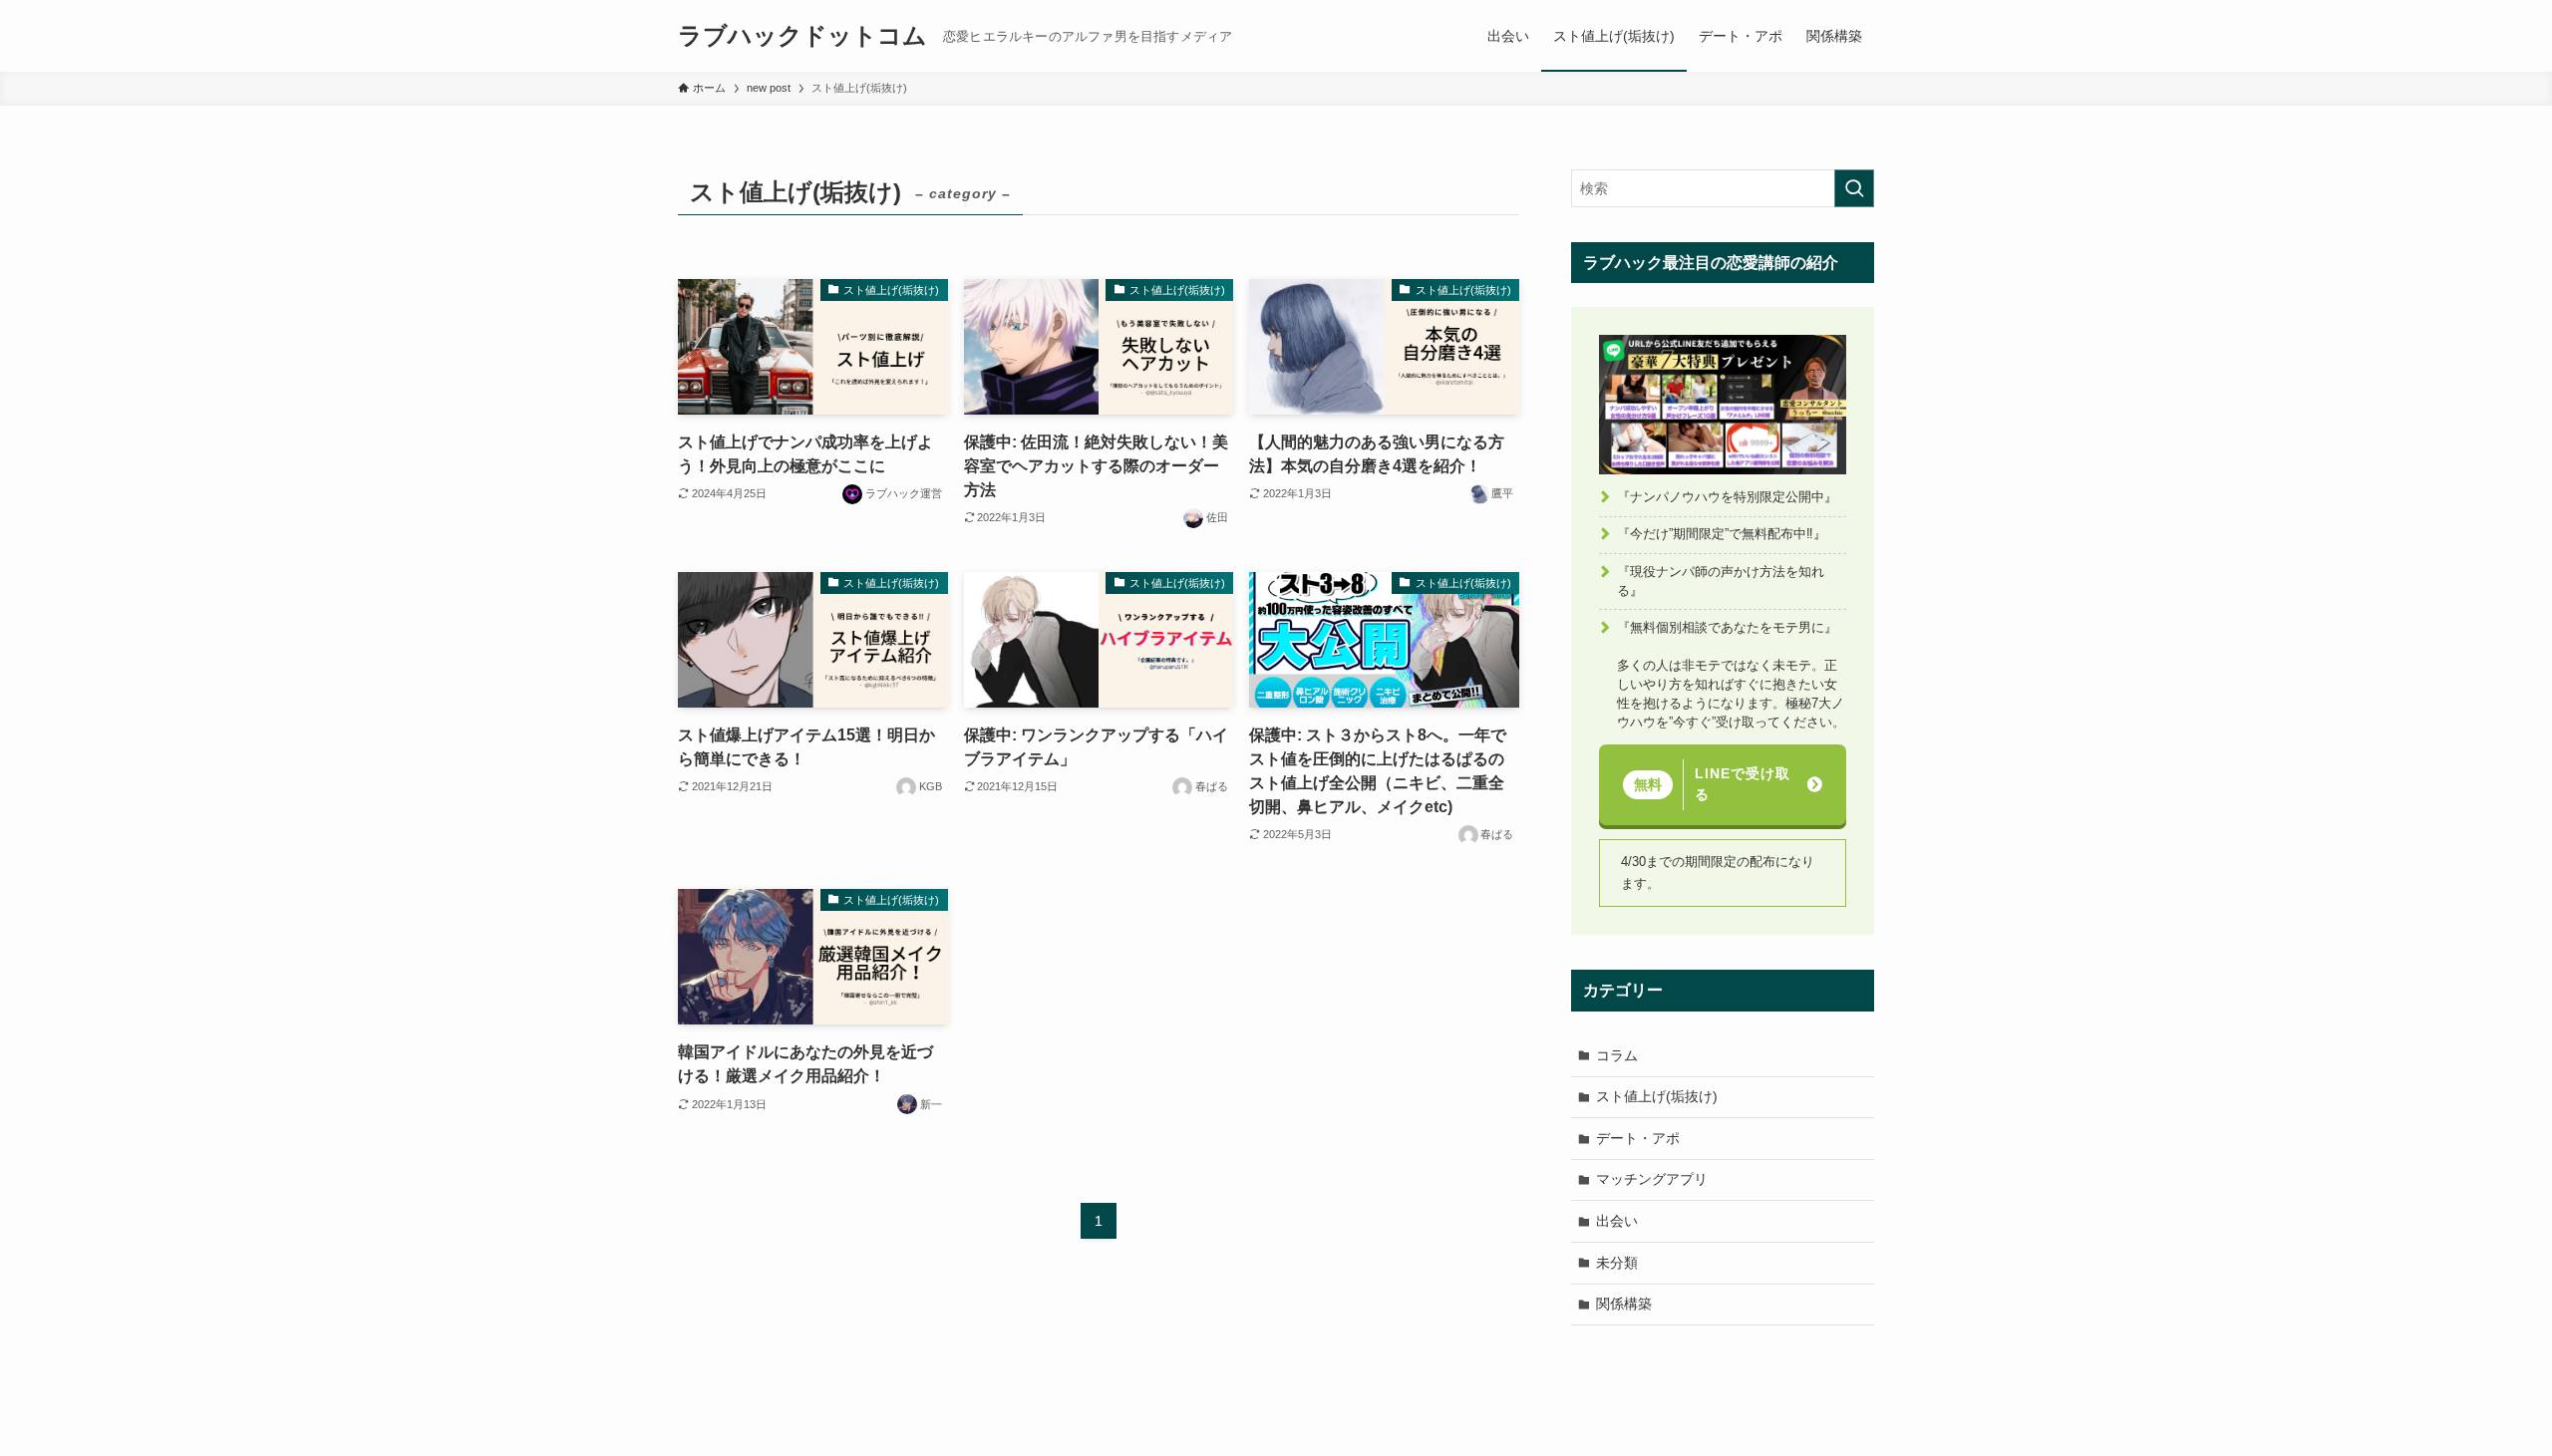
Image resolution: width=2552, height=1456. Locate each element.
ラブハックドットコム (802, 36)
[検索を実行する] (1854, 188)
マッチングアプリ (1652, 1179)
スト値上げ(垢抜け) (1657, 1096)
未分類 (1617, 1263)
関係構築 (1624, 1304)
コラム (1617, 1055)
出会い (1617, 1221)
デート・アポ (1638, 1138)
